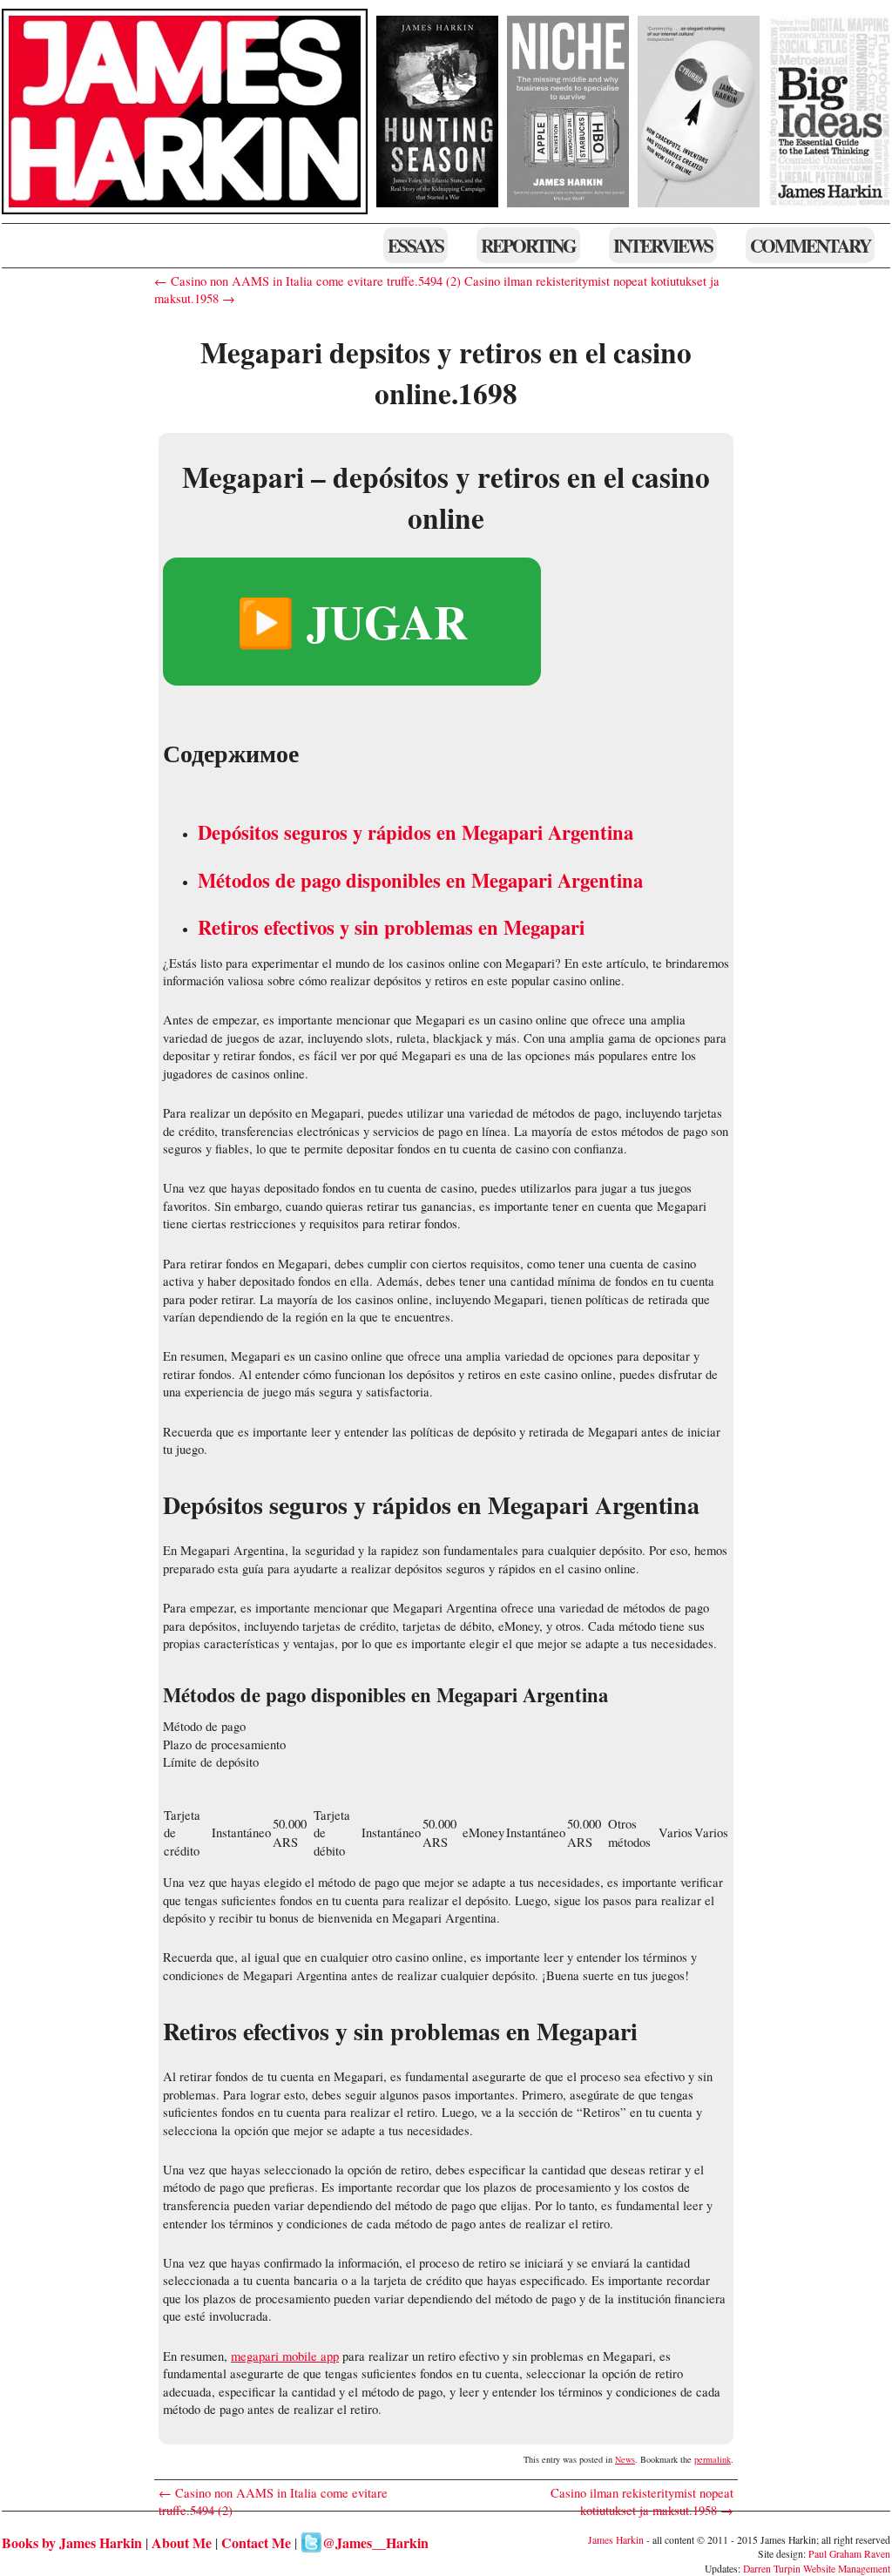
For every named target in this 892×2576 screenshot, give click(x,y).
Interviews (663, 245)
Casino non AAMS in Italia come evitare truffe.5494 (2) (273, 2502)
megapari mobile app (285, 2356)
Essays (416, 245)
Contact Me (256, 2542)
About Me (182, 2542)
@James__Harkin (375, 2542)
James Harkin (616, 2540)
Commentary (810, 245)
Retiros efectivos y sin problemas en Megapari (391, 927)
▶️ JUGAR (352, 621)
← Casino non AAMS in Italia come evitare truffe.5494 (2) (307, 281)
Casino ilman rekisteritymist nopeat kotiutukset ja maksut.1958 (642, 2502)
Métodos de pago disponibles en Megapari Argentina (420, 880)
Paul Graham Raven (849, 2554)
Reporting (528, 245)
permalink (713, 2459)
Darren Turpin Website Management (817, 2569)
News (625, 2459)
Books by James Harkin (72, 2542)
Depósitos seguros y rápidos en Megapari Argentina (416, 832)
